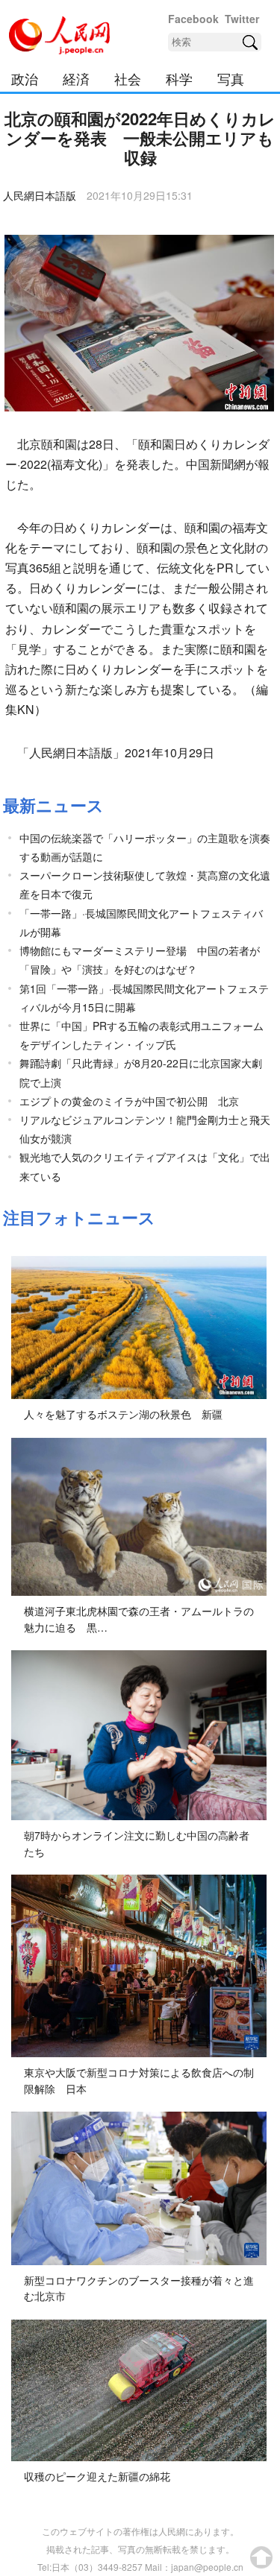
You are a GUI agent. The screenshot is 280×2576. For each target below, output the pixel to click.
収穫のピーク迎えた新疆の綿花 (97, 2476)
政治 (25, 78)
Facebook (193, 19)
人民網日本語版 (40, 195)
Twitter (242, 19)
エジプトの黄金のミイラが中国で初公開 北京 (129, 1101)
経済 (76, 78)
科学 (179, 78)
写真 (231, 78)
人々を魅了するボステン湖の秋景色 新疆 (123, 1414)
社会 (128, 78)
